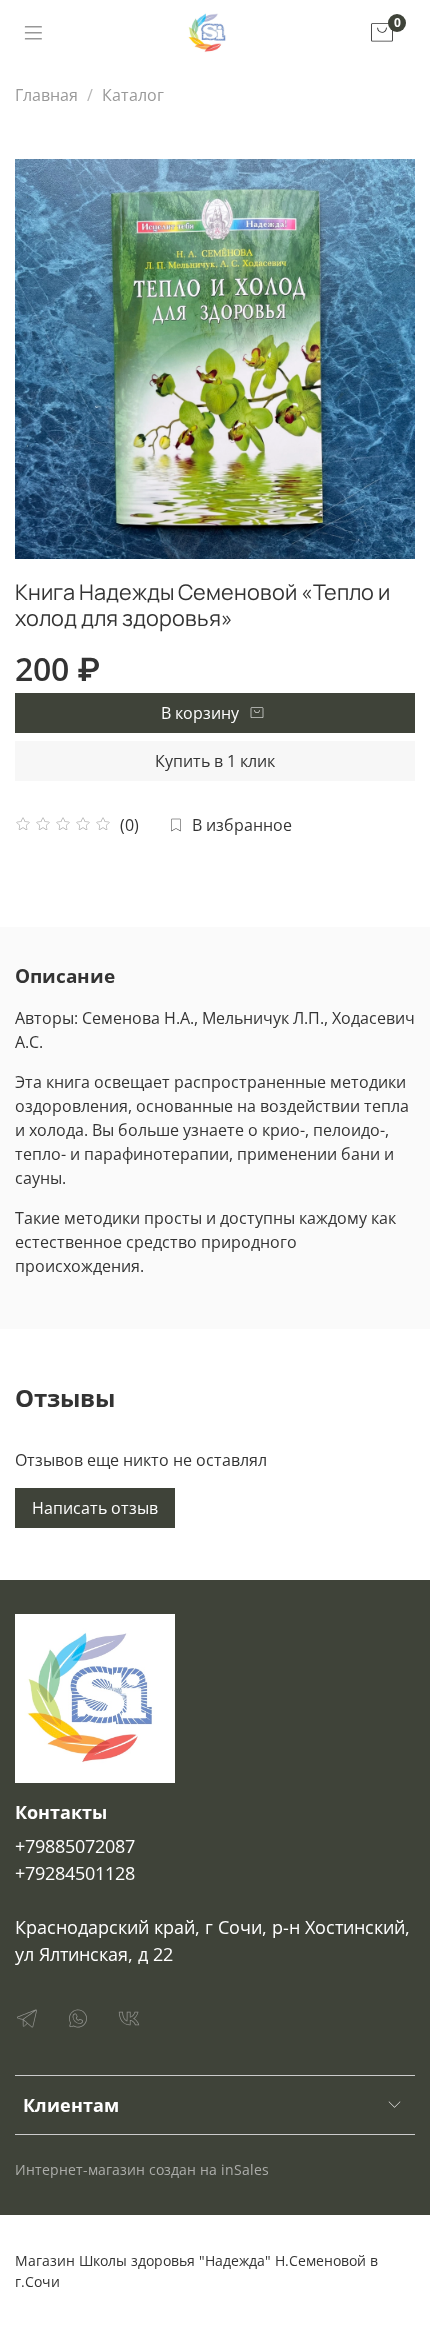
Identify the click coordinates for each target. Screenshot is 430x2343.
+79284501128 (75, 1873)
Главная (46, 95)
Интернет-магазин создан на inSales (142, 2169)
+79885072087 (75, 1846)
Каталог (133, 95)
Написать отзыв (95, 1508)
